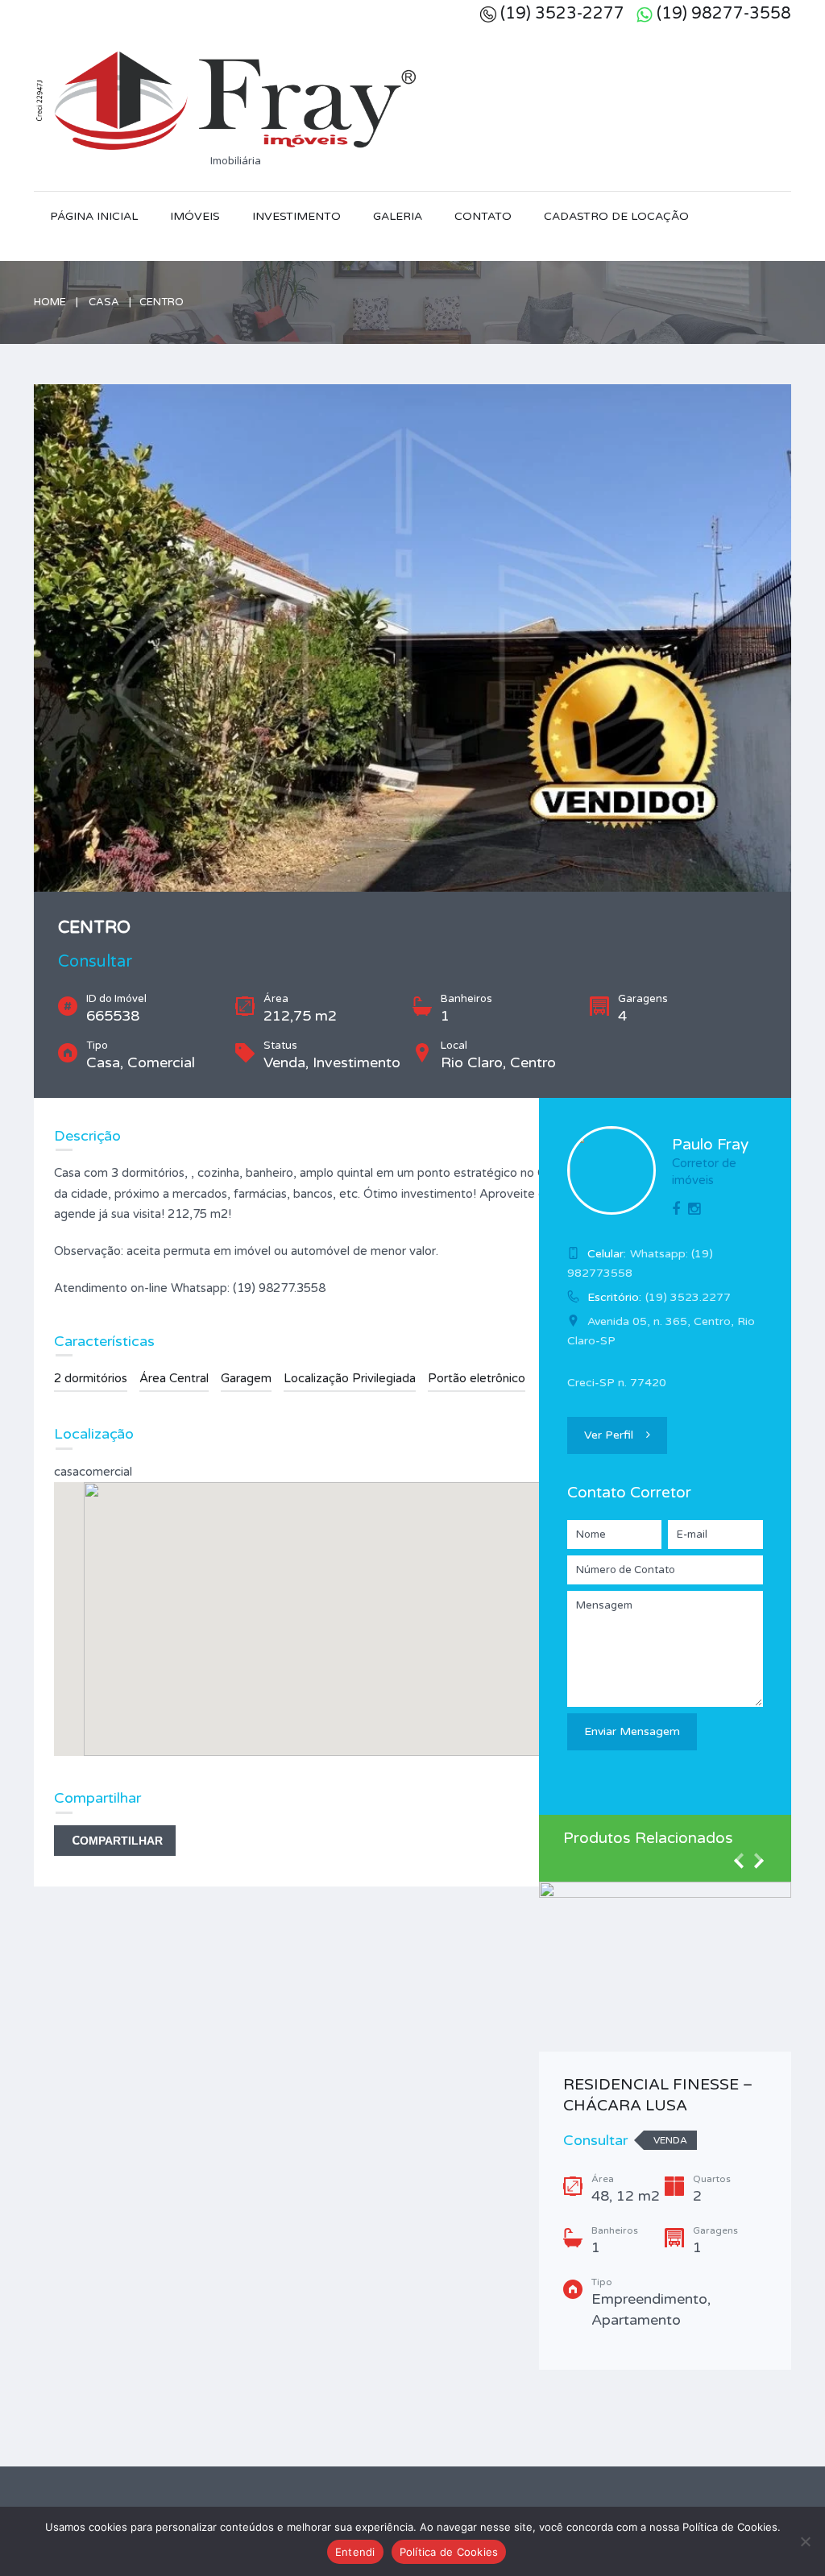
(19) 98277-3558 (724, 14)
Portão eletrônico (477, 1378)
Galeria (398, 216)
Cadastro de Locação (616, 216)
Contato (483, 216)
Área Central (174, 1378)
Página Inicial (94, 216)
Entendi (355, 2552)
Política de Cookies (449, 2552)
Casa (104, 302)
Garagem (246, 1378)
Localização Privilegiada (350, 1378)
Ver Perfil (609, 1435)
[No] (805, 2541)
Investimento (296, 216)
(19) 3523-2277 (562, 14)
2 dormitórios (91, 1378)
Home (50, 302)
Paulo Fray (710, 1145)
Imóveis (195, 216)
